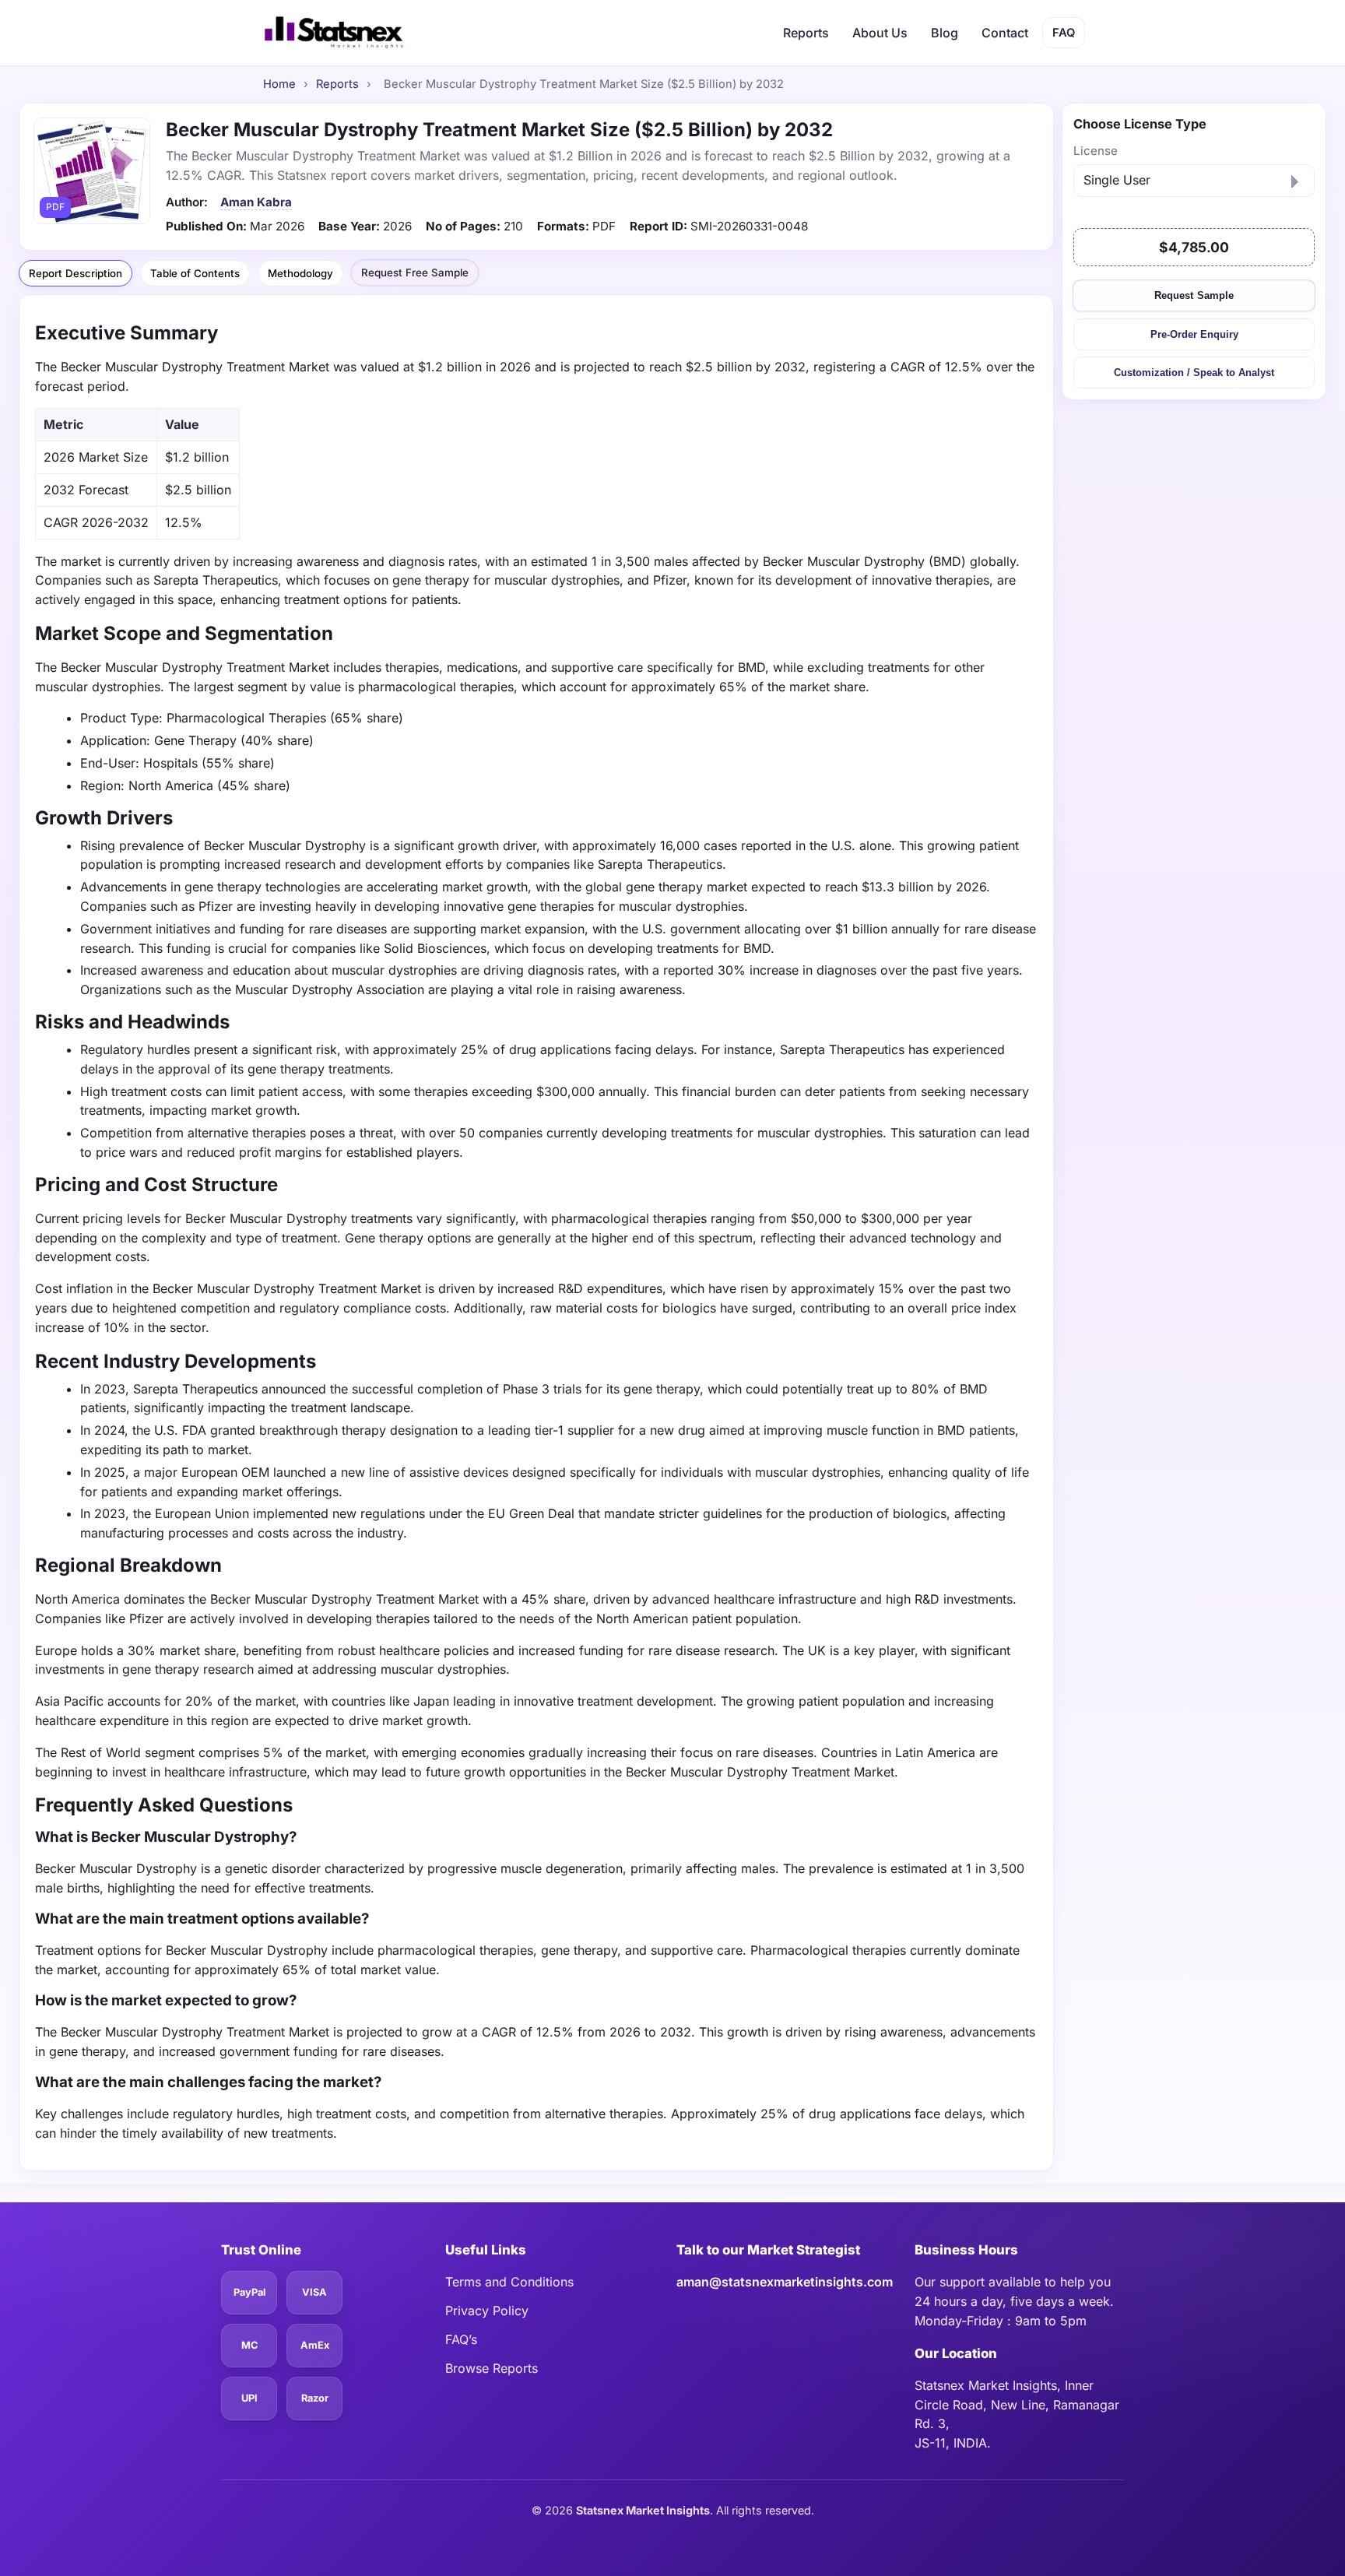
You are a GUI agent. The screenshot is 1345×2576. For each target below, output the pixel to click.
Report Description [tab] (76, 273)
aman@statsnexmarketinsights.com (785, 2282)
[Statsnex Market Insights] (333, 33)
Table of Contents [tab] (195, 273)
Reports (806, 33)
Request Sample (1194, 295)
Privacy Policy (487, 2311)
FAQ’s (461, 2339)
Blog (945, 33)
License (1096, 151)
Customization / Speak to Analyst (1194, 373)
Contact (1005, 33)
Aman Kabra (256, 202)
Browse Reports (492, 2368)
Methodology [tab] (300, 273)
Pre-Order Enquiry (1194, 334)
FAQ (1064, 33)
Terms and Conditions (509, 2282)
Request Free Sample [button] (415, 272)
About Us (880, 33)
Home (279, 84)
